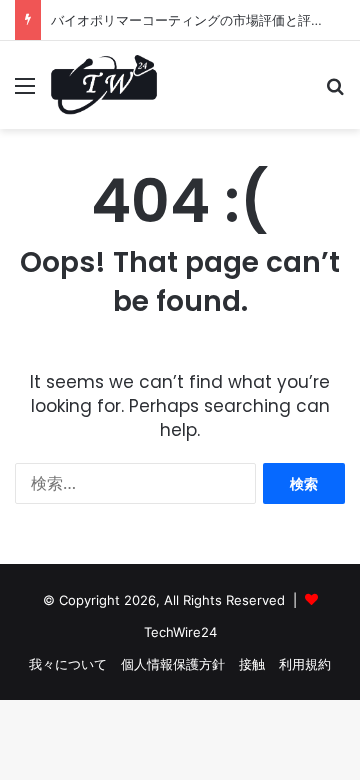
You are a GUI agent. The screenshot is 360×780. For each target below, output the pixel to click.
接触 (252, 664)
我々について (68, 664)
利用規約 (305, 664)
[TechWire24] (104, 85)
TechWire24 (180, 632)
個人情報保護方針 (173, 664)
